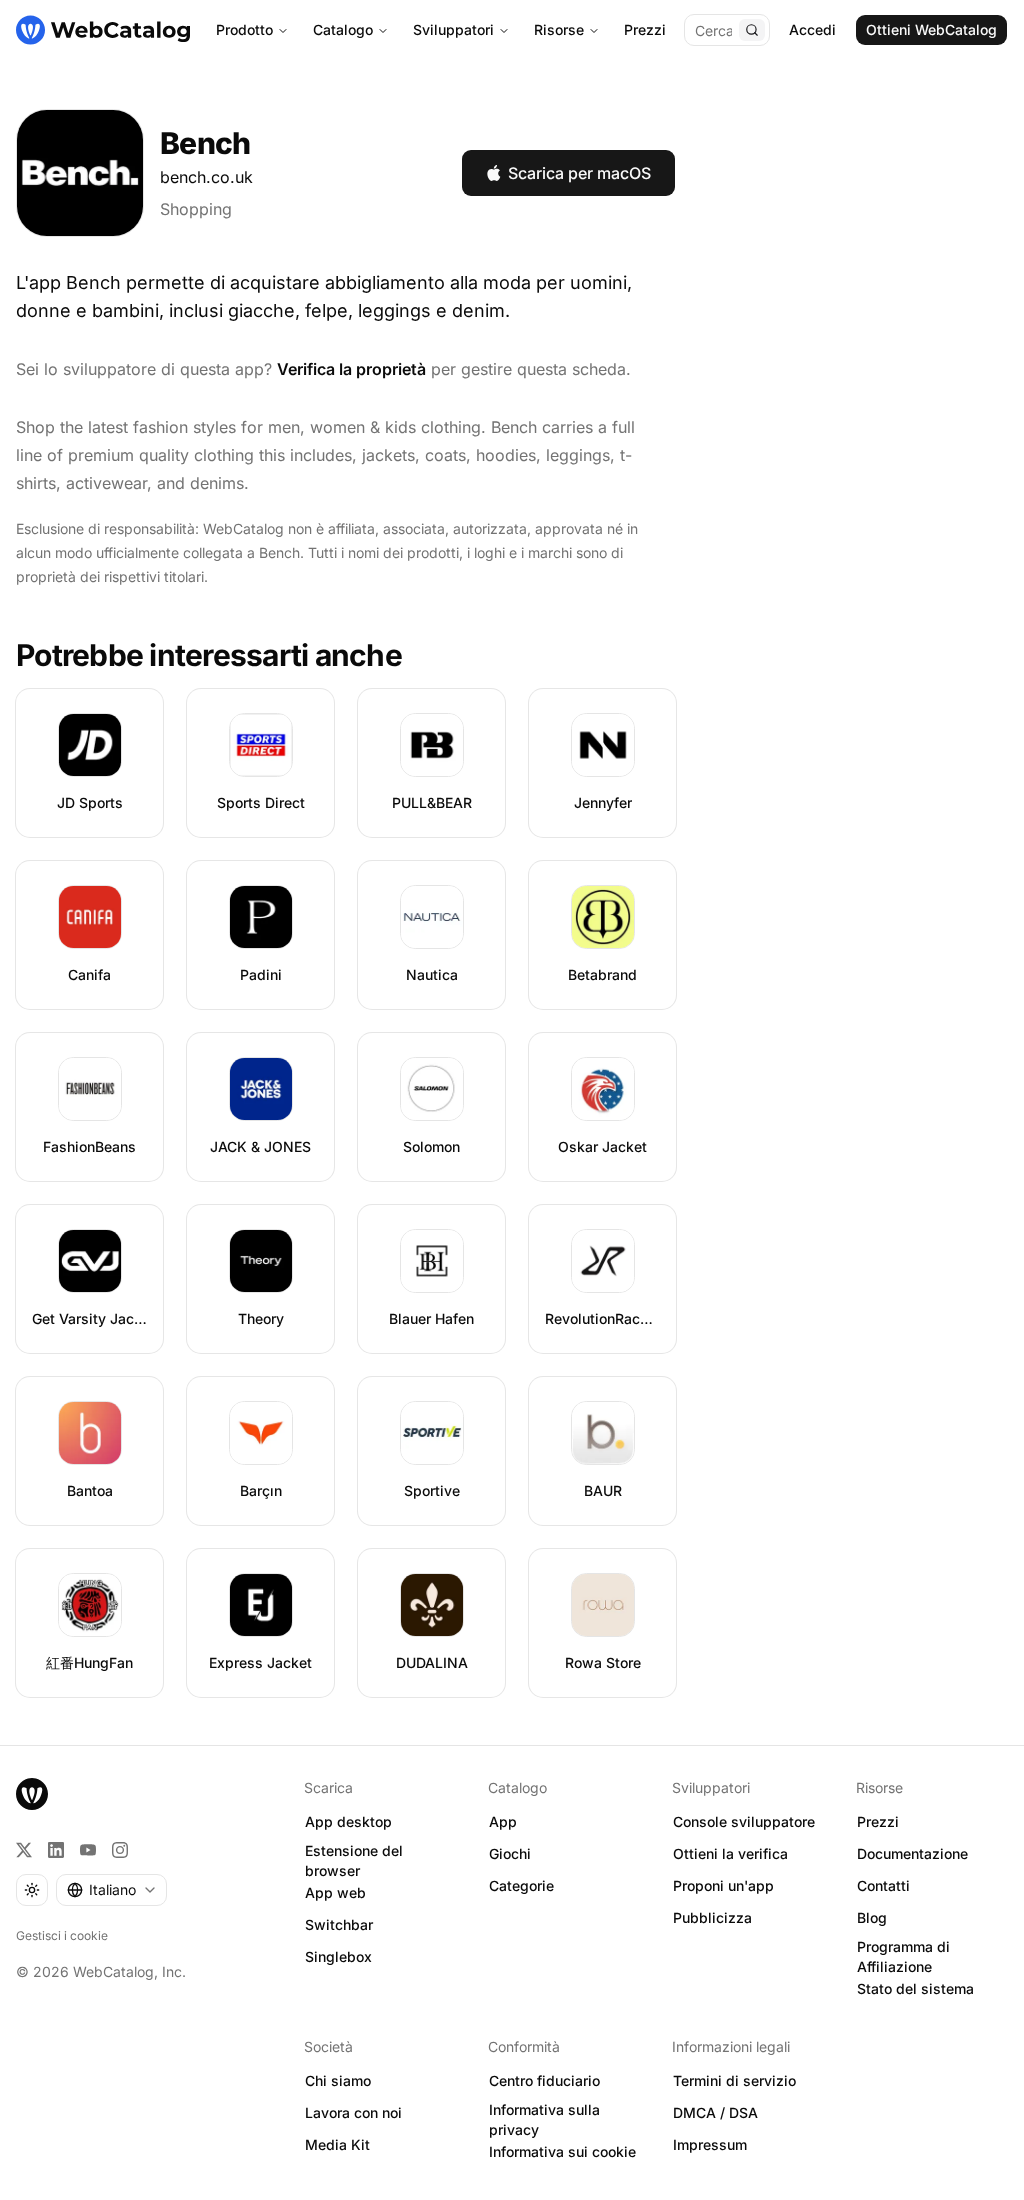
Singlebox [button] (338, 1956)
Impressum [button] (710, 2144)
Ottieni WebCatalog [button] (931, 29)
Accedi (812, 29)
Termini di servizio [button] (734, 2080)
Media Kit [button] (337, 2144)
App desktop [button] (348, 1821)
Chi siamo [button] (338, 2080)
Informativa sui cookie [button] (562, 2151)
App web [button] (335, 1892)
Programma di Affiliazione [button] (903, 1957)
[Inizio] (103, 30)
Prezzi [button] (878, 1821)
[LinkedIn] (56, 1850)
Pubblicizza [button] (712, 1917)
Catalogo (343, 29)
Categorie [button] (521, 1885)
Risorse (559, 29)
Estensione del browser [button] (354, 1861)
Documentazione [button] (912, 1853)
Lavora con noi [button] (353, 2112)
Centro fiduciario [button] (544, 2080)
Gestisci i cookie (62, 1935)
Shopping (196, 209)
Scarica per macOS (579, 173)
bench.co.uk (206, 177)
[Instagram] (120, 1850)
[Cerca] (752, 30)
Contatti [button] (883, 1885)
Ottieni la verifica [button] (730, 1853)
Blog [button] (872, 1917)
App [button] (503, 1821)
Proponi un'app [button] (723, 1885)
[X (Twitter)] (24, 1850)
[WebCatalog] (32, 1794)
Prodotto (244, 29)
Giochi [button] (510, 1853)
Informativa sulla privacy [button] (544, 2120)
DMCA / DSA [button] (715, 2112)
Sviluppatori (453, 29)
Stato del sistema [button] (915, 1988)
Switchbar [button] (339, 1924)
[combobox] (111, 1890)
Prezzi (645, 29)
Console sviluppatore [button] (744, 1821)
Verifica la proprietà (351, 369)
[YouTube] (88, 1850)
